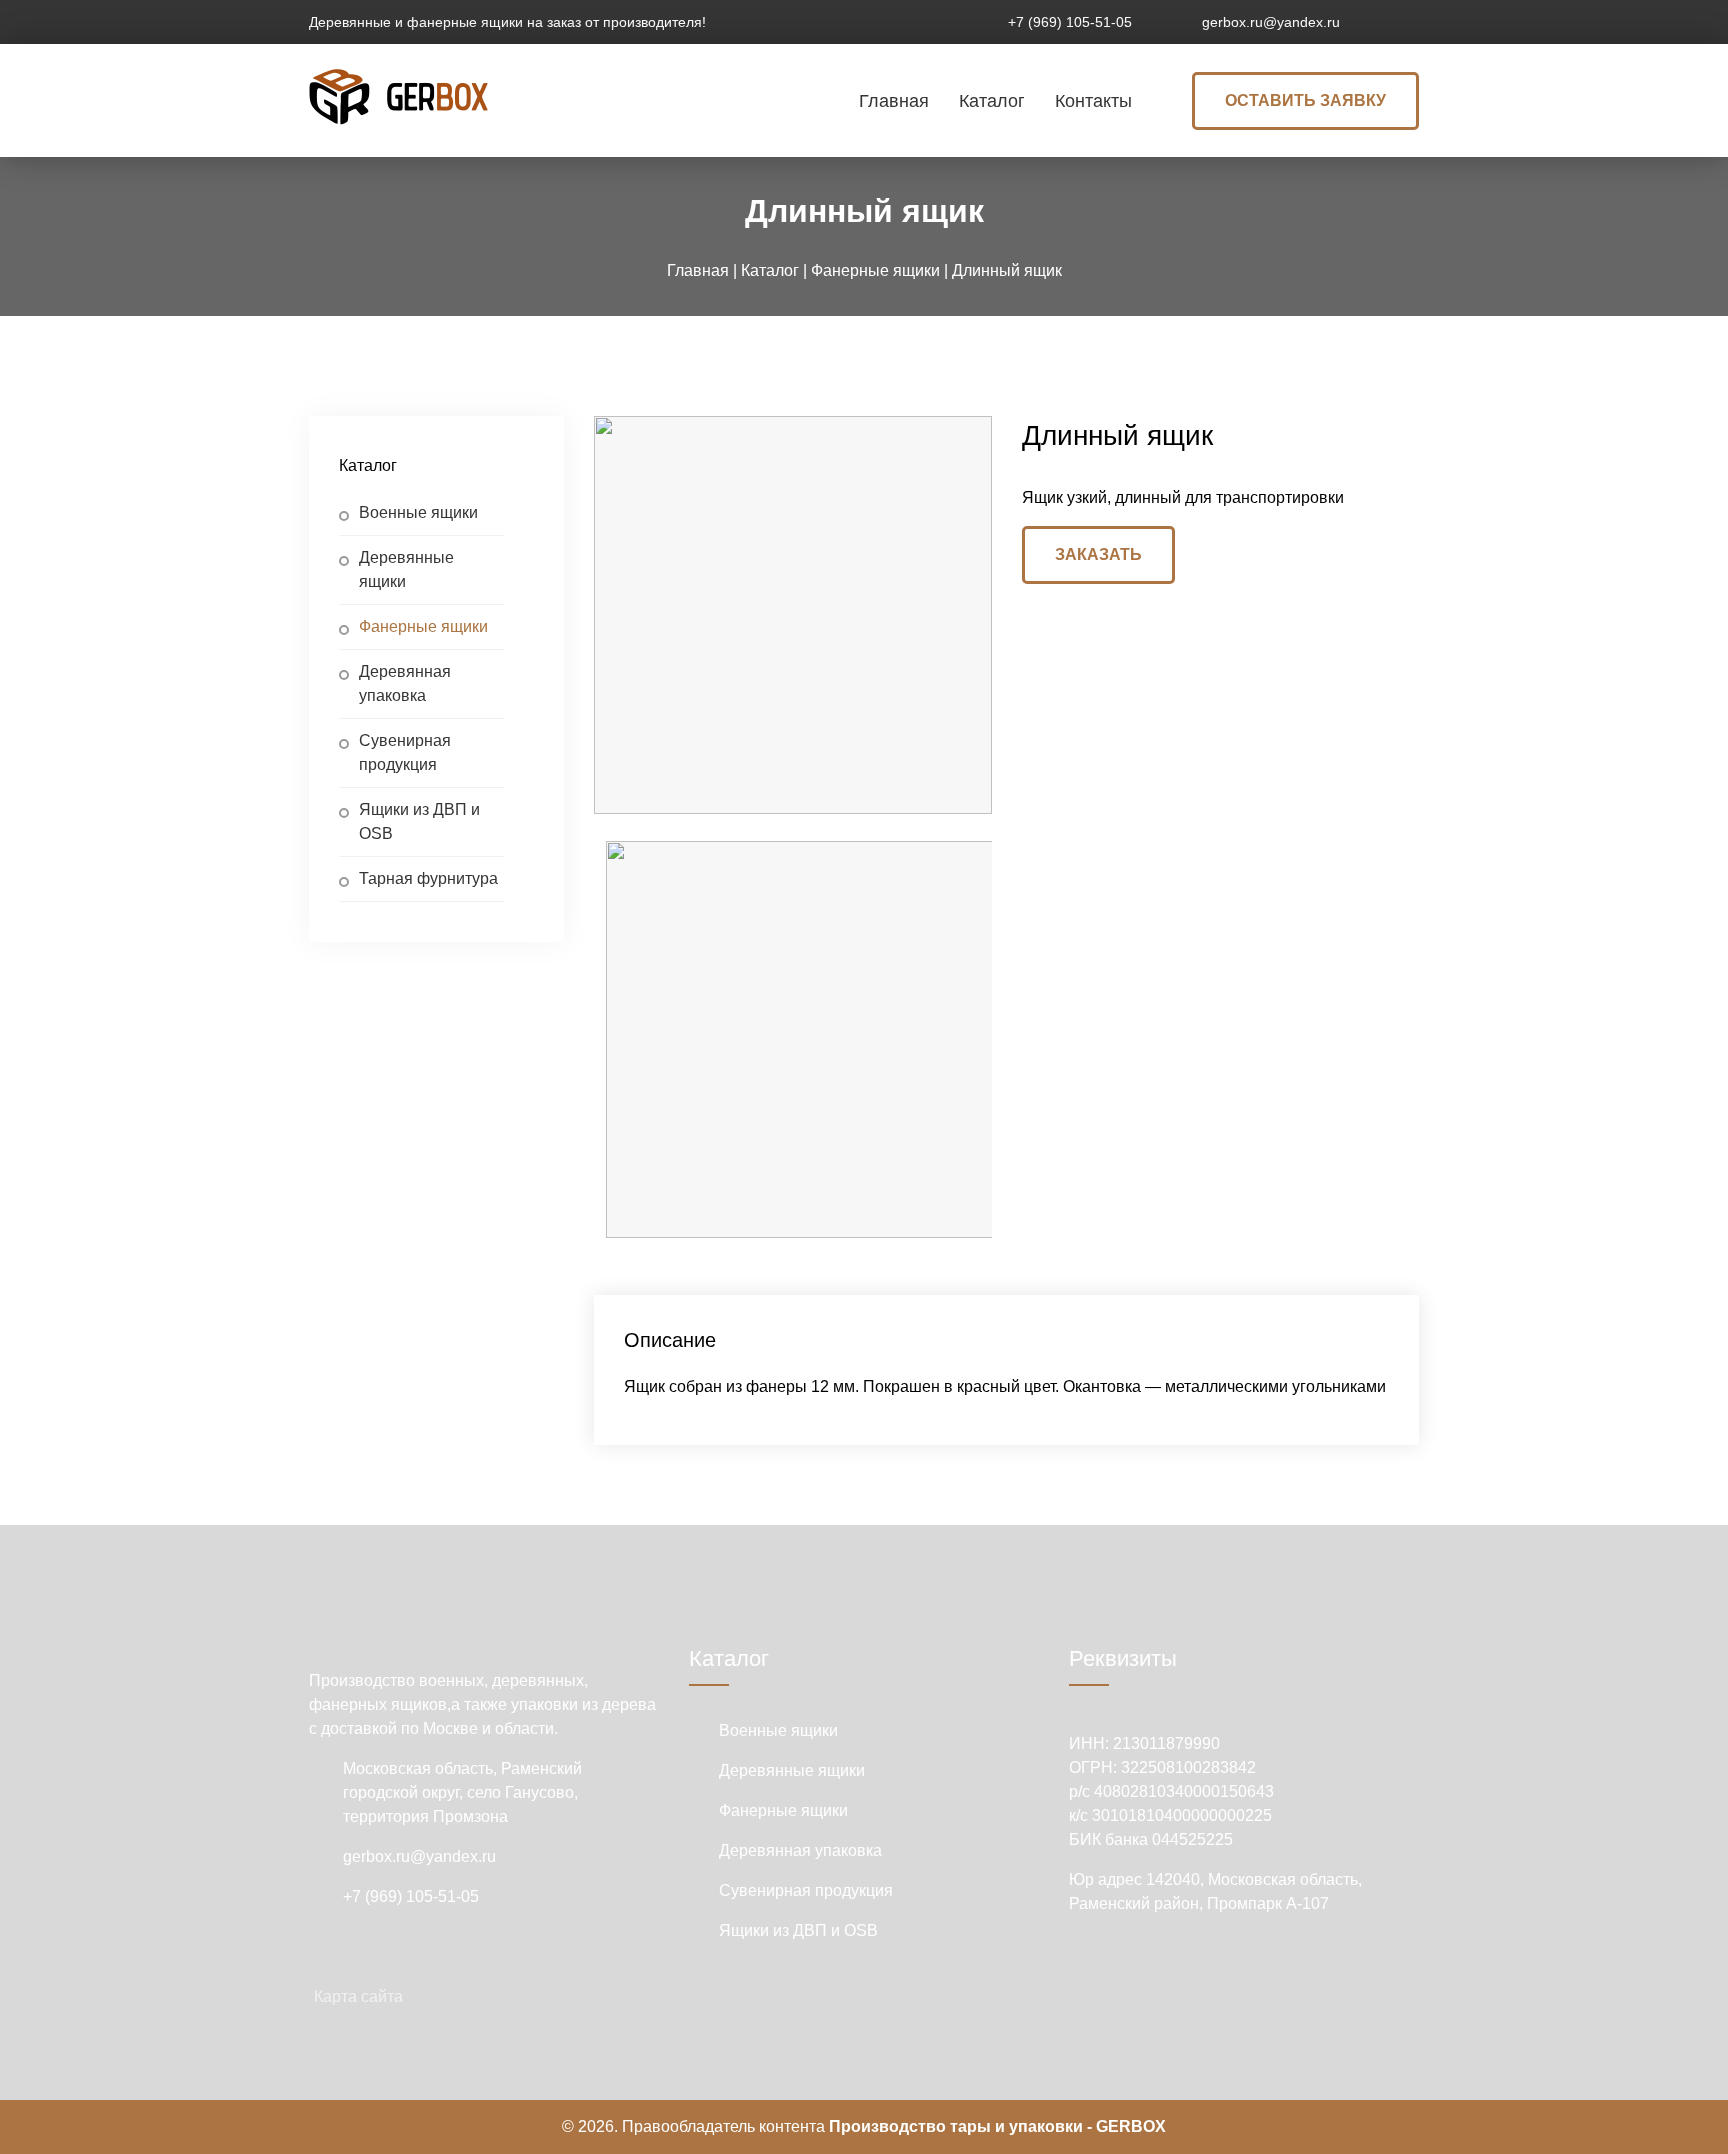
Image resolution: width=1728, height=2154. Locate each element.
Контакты (1093, 101)
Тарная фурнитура (428, 878)
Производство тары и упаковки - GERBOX (997, 2126)
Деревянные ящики (406, 569)
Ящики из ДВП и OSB (419, 821)
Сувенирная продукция (405, 752)
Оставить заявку (1305, 100)
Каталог (992, 101)
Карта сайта (358, 1996)
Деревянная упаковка (405, 683)
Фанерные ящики (423, 626)
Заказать (1098, 554)
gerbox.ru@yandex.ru (1271, 22)
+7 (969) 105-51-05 (1070, 22)
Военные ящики (418, 512)
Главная (894, 101)
